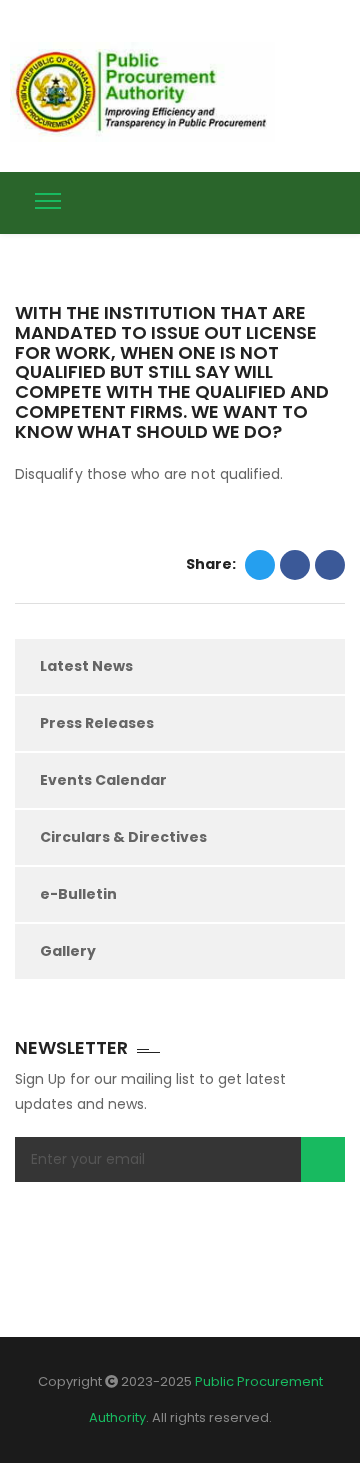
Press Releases (97, 723)
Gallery (68, 951)
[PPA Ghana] (147, 92)
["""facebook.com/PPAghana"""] (300, 199)
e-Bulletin (78, 894)
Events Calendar (103, 780)
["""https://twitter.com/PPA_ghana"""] (262, 199)
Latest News (86, 666)
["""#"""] (337, 199)
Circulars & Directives (123, 837)
